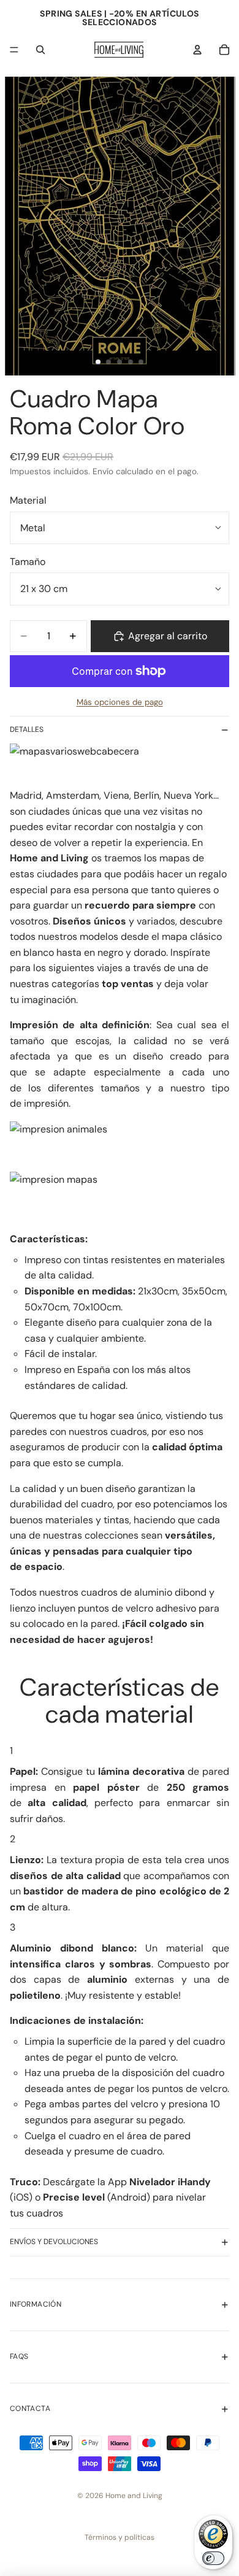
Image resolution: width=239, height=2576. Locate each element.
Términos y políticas (120, 2537)
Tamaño (28, 562)
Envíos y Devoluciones (54, 2242)
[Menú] (14, 50)
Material (28, 500)
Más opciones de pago (120, 702)
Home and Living (134, 2496)
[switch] (213, 2558)
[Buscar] (40, 50)
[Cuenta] (197, 50)
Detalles (27, 729)
